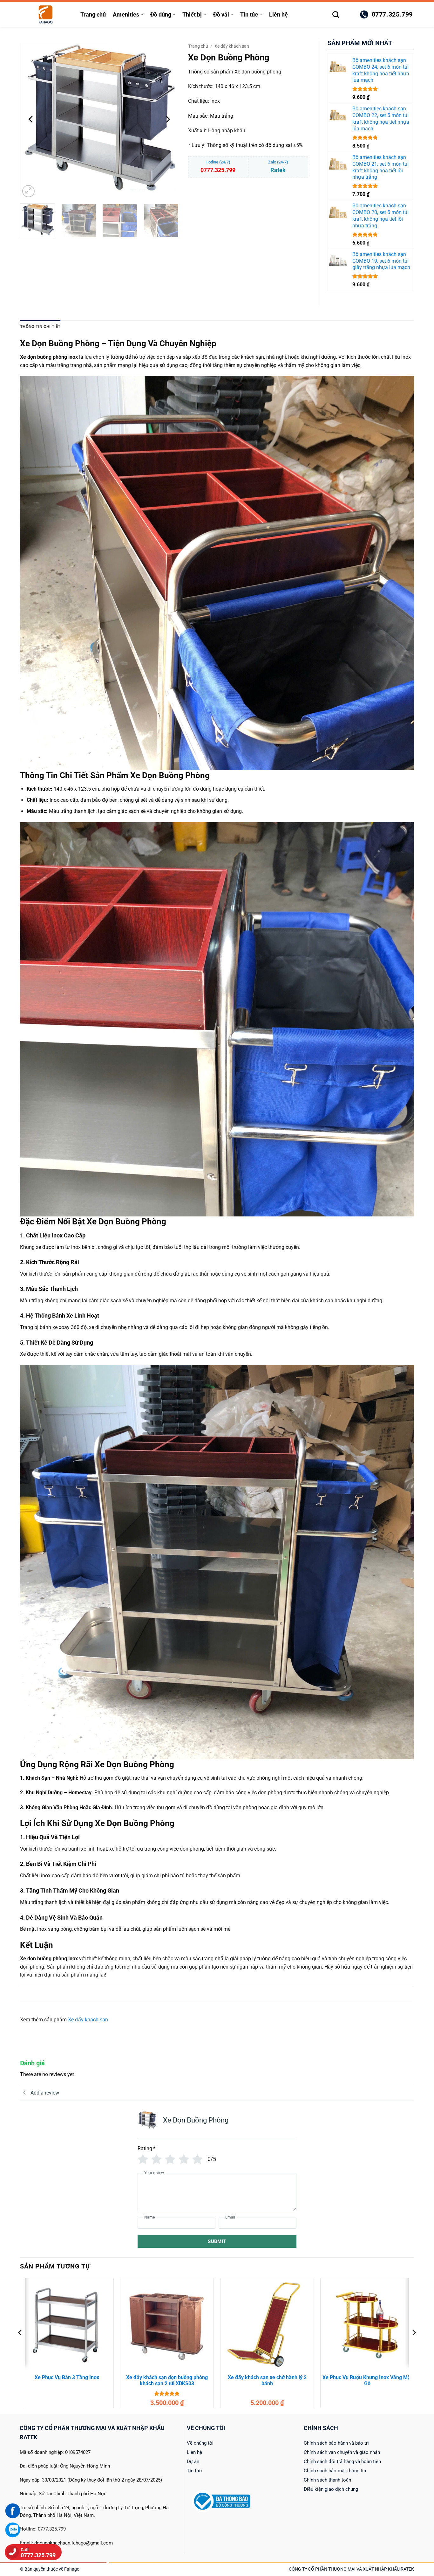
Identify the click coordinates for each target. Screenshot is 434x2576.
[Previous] (31, 119)
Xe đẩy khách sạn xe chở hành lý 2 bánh (267, 2380)
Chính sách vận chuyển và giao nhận (342, 2452)
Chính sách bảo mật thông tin (335, 2471)
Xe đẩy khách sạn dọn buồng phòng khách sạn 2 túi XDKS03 (167, 2380)
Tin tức (249, 15)
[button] (349, 15)
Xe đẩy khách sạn (232, 46)
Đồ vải (221, 15)
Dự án (193, 2462)
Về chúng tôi (200, 2443)
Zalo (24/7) (278, 166)
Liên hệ (278, 15)
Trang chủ (93, 15)
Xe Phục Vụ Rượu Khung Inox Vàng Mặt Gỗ (367, 2380)
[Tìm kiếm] (336, 14)
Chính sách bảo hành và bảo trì (336, 2443)
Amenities (126, 15)
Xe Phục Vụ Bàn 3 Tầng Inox (67, 2377)
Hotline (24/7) (218, 166)
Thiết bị (192, 15)
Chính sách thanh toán (327, 2480)
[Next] (167, 119)
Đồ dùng (161, 15)
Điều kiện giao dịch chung (331, 2489)
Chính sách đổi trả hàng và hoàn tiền (342, 2462)
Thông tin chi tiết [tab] (40, 326)
